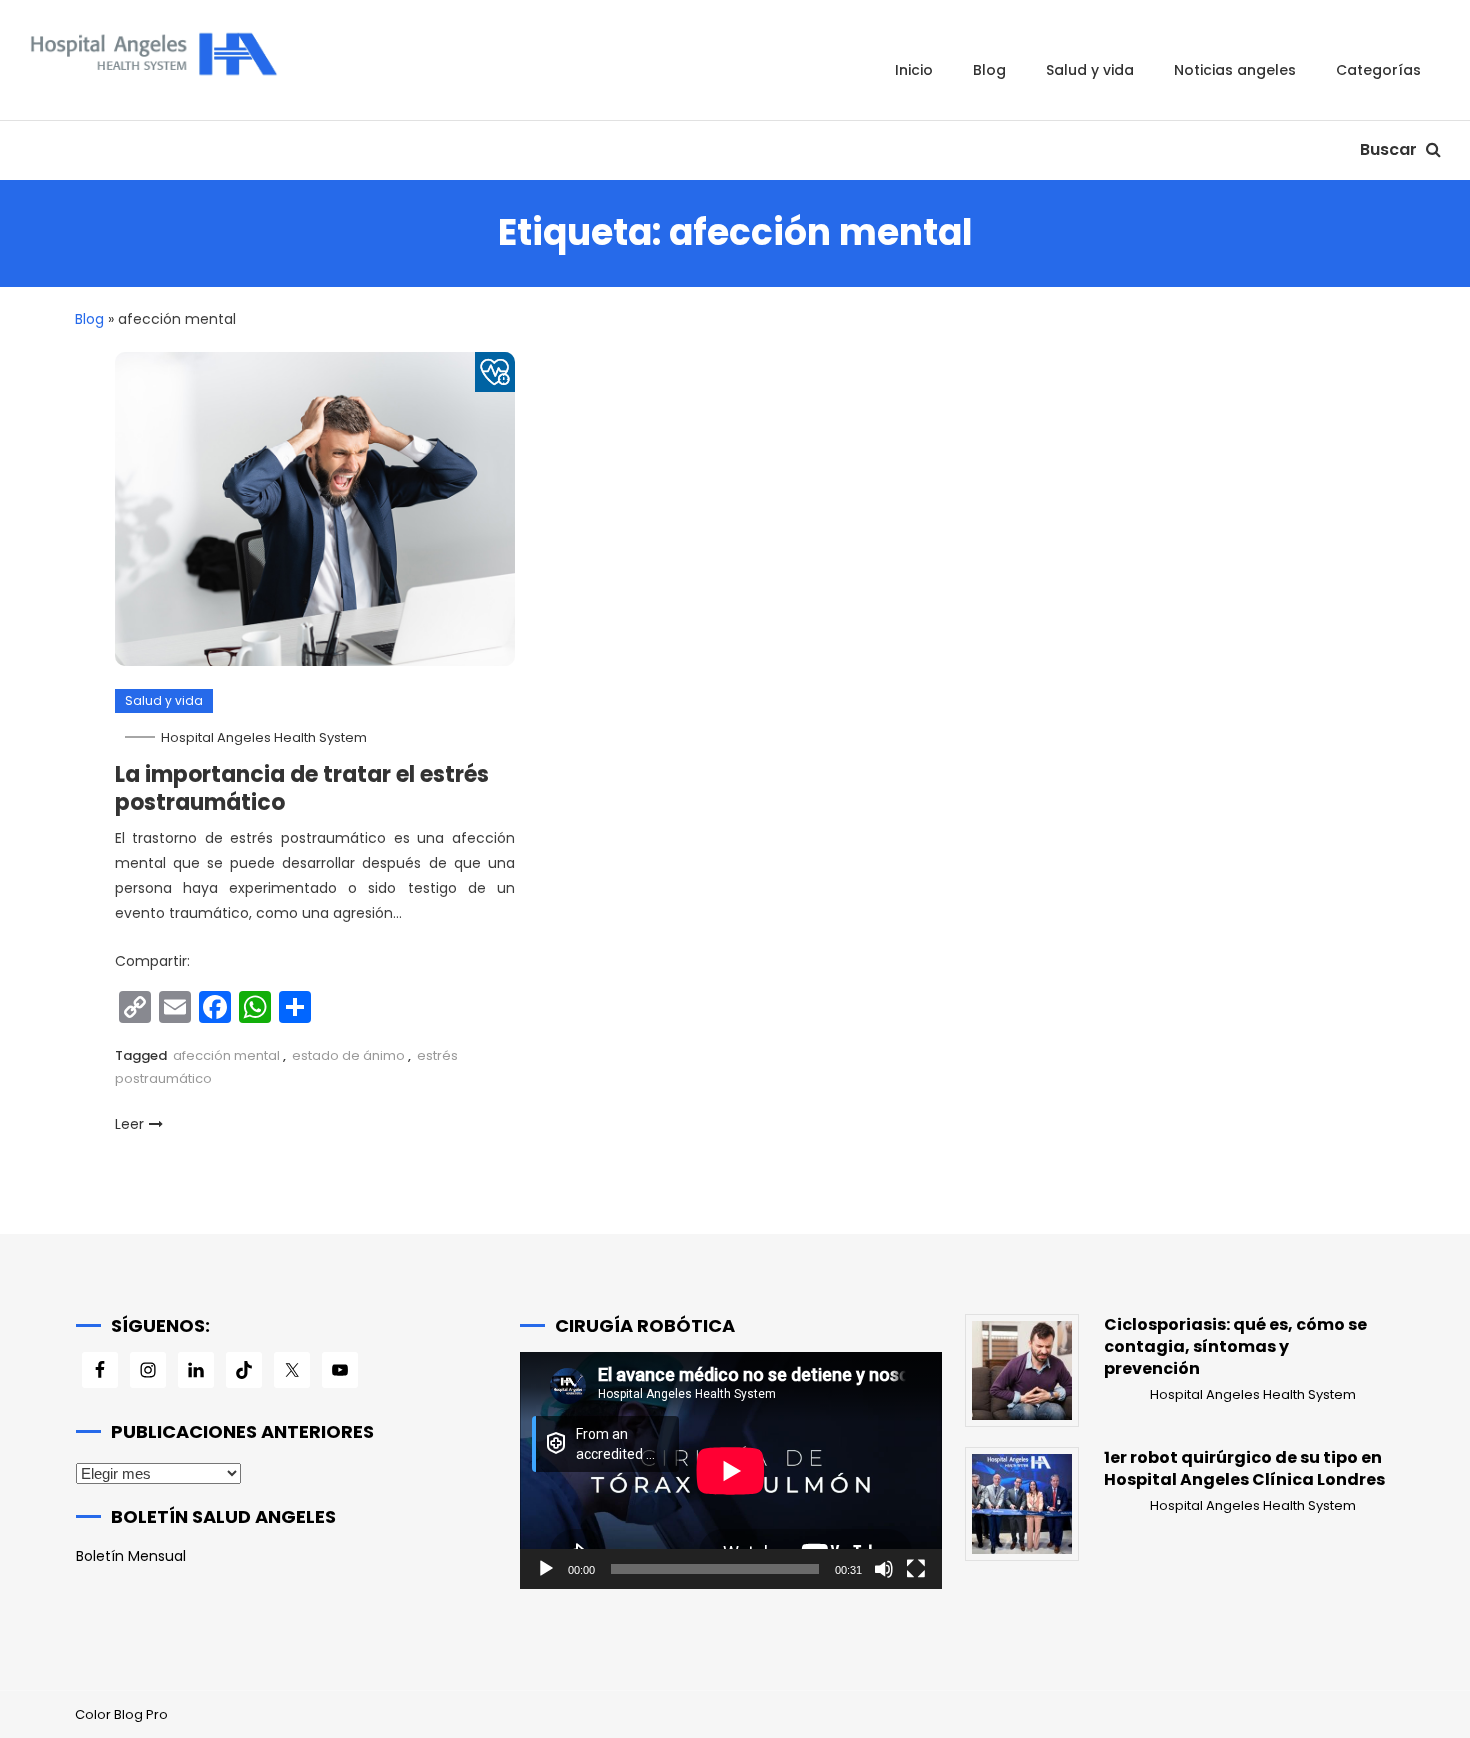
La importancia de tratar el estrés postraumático (302, 789)
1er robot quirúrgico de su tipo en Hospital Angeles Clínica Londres (1244, 1469)
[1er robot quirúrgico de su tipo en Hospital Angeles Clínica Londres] (1022, 1504)
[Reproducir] (546, 1569)
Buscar (1390, 149)
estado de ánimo (348, 1055)
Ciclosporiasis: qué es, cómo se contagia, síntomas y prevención (1235, 1347)
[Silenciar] (884, 1569)
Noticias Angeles (1235, 70)
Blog (989, 70)
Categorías (1378, 70)
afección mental (226, 1055)
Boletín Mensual (131, 1556)
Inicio (914, 70)
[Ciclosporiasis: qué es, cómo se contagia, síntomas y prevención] (1022, 1371)
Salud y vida (1090, 70)
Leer (129, 1124)
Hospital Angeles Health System (264, 737)
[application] (731, 1470)
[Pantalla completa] (916, 1569)
